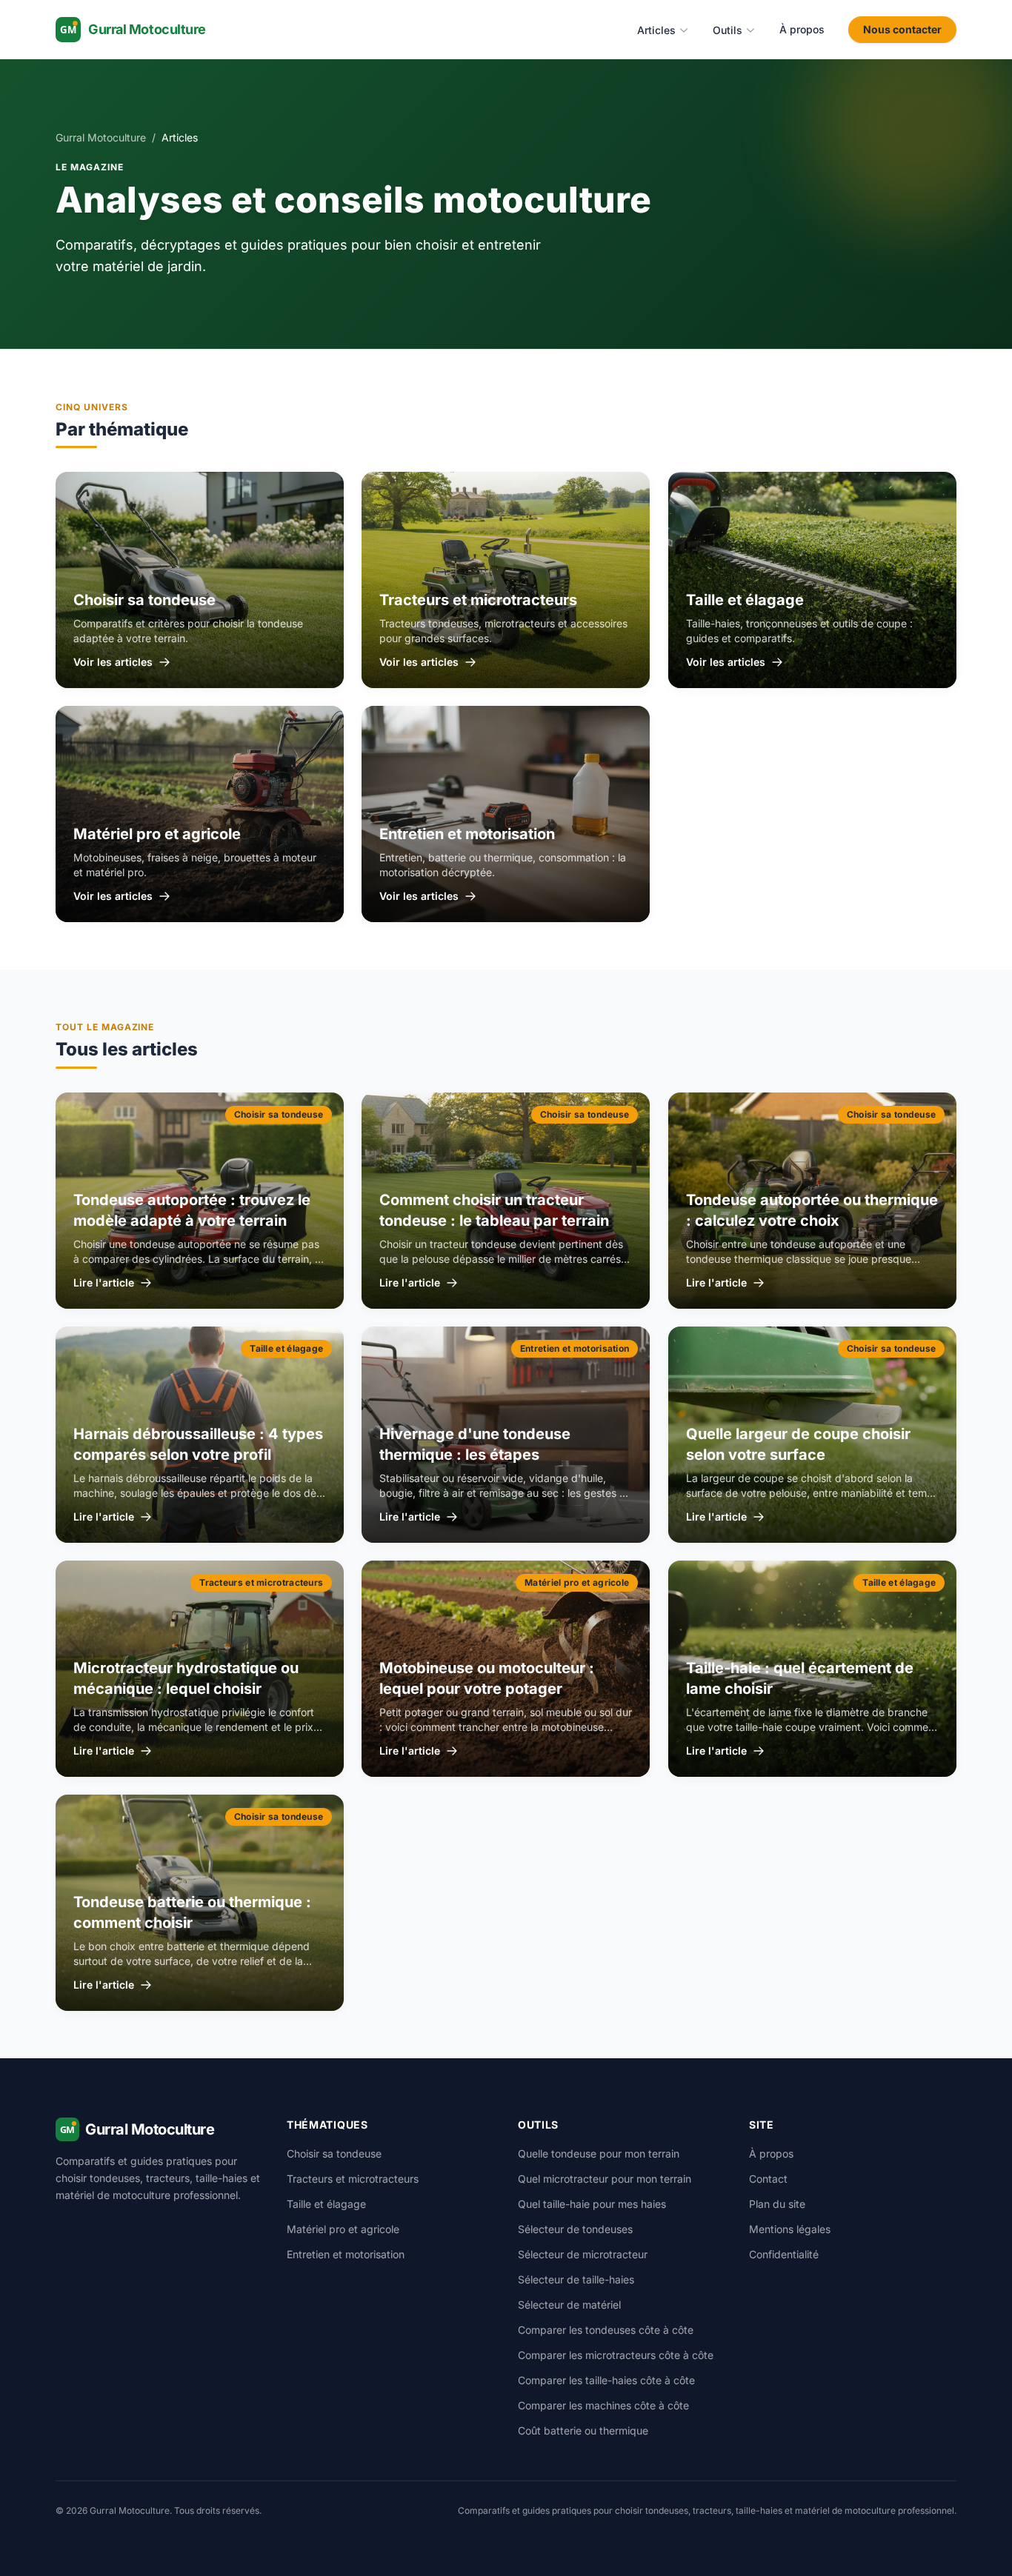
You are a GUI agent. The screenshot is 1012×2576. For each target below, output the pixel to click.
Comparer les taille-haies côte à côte (606, 2380)
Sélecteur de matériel (569, 2305)
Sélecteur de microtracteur (583, 2254)
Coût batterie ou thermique (583, 2430)
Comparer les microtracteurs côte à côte (616, 2355)
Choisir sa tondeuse (334, 2153)
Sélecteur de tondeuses (575, 2229)
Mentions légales (790, 2229)
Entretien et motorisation (346, 2254)
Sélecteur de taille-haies (576, 2279)
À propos (802, 29)
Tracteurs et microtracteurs (353, 2179)
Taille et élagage (326, 2204)
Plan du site (777, 2204)
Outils (728, 30)
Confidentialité (784, 2254)
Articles (656, 30)
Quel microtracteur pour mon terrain (605, 2179)
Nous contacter (902, 29)
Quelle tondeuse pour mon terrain (599, 2153)
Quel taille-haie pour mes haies (592, 2204)
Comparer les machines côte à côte (603, 2405)
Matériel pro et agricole (343, 2229)
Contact (768, 2179)
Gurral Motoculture (101, 137)
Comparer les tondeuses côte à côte (606, 2330)
